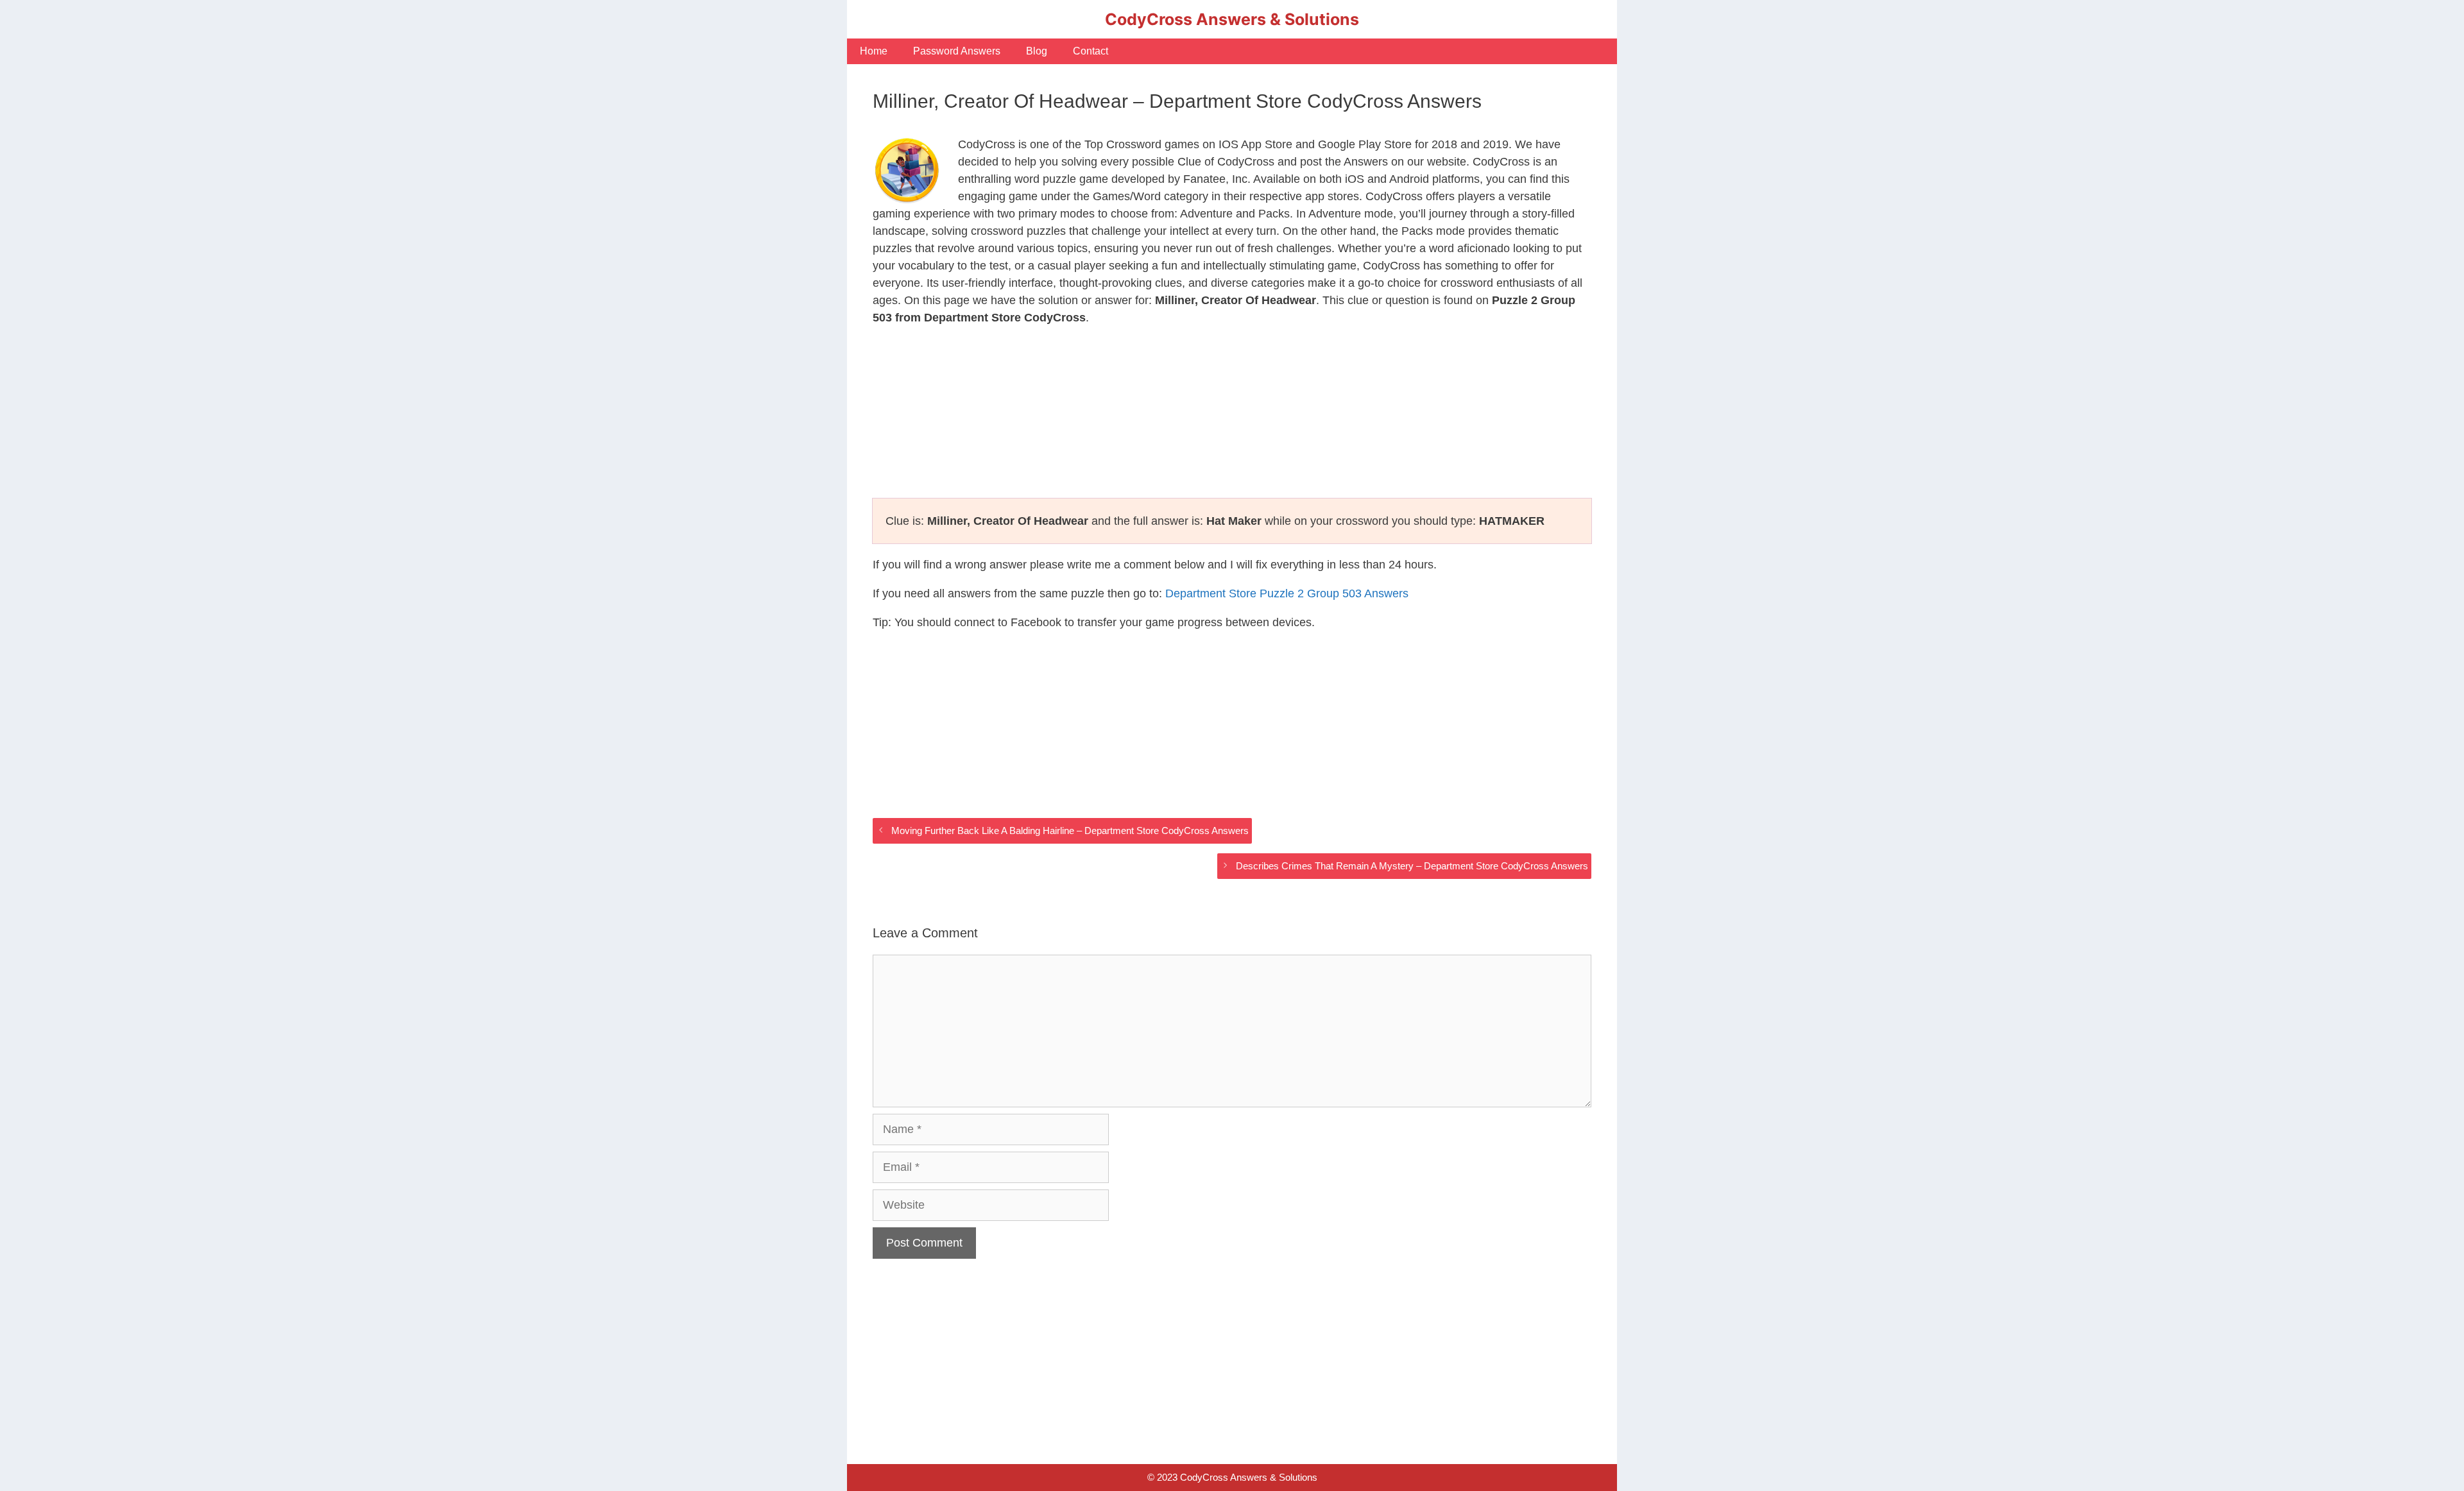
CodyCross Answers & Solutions (1232, 19)
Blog (1037, 51)
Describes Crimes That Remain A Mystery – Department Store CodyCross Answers (1412, 866)
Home (874, 51)
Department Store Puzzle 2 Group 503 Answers (1287, 593)
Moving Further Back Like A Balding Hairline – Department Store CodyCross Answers (1070, 831)
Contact (1091, 51)
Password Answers (957, 51)
